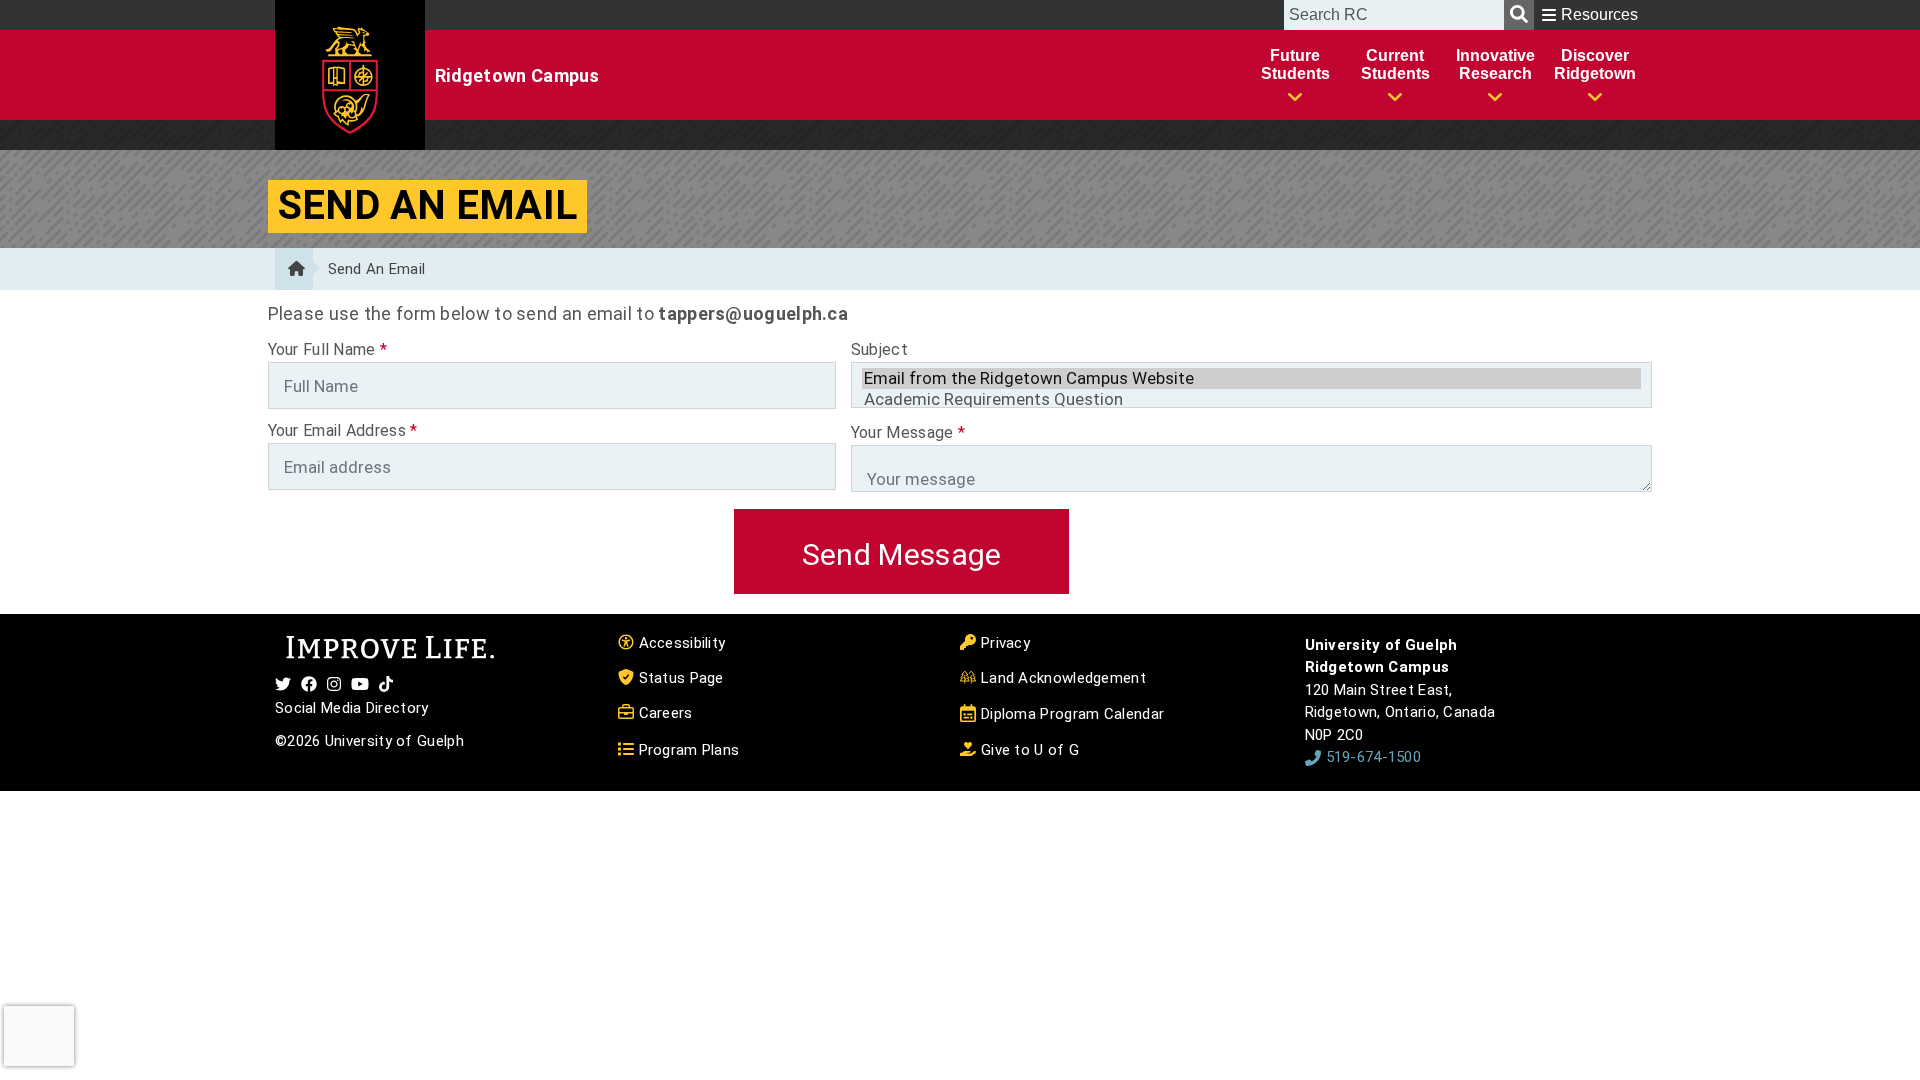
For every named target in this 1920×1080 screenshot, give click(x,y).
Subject (879, 349)
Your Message (908, 432)
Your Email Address (343, 430)
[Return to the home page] (294, 269)
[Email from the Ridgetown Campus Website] (1252, 378)
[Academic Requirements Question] (1252, 399)
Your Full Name (328, 349)
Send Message (902, 554)
